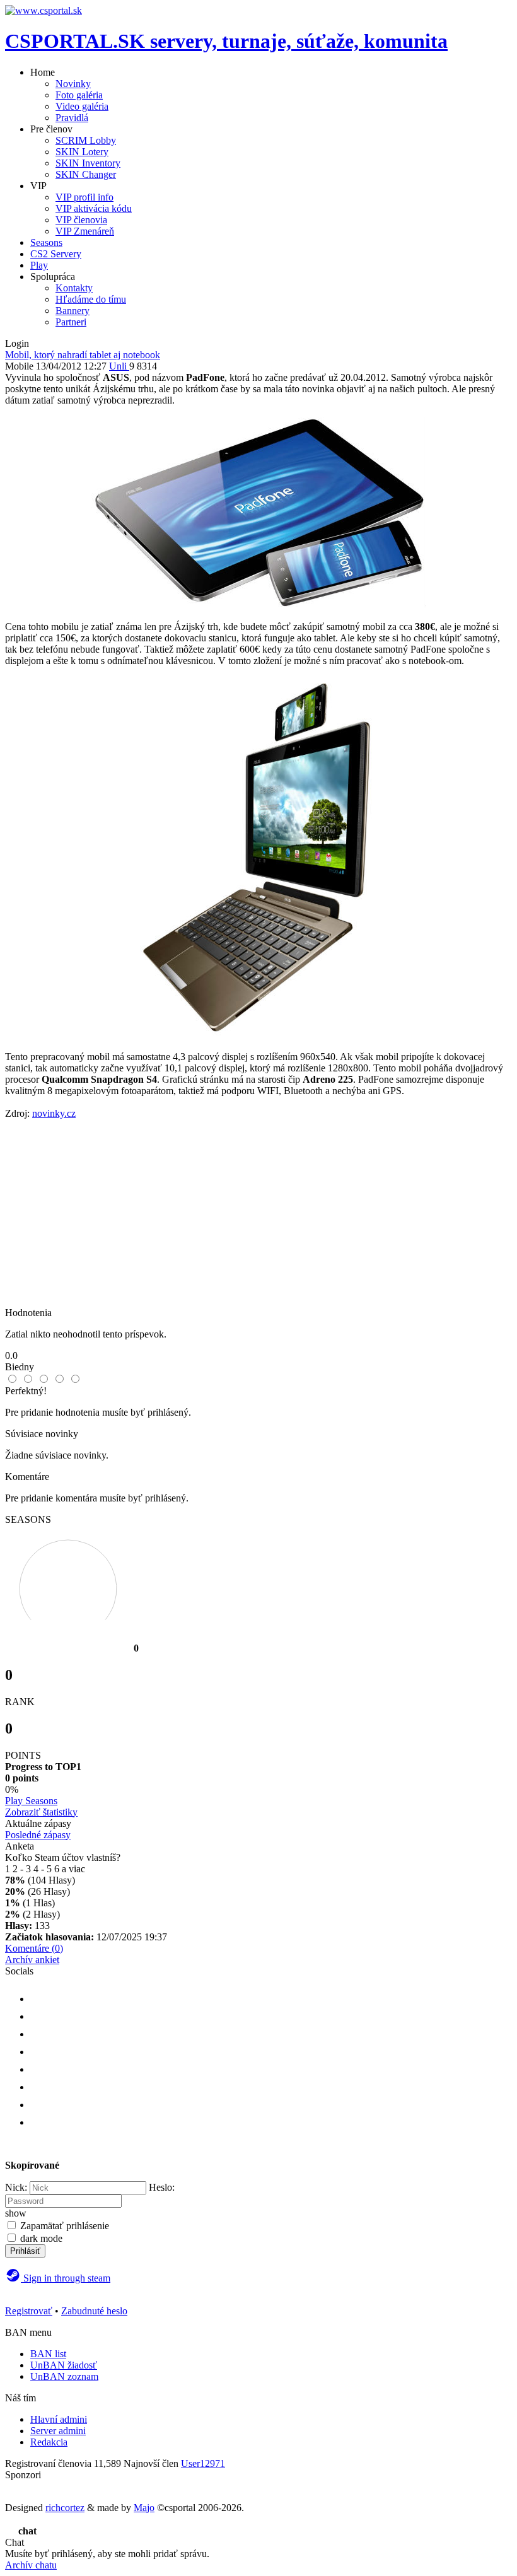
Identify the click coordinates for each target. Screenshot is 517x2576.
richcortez (65, 2508)
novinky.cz (54, 1113)
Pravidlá (72, 118)
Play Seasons (31, 1801)
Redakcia (49, 2442)
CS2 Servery (56, 254)
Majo (144, 2508)
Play (39, 265)
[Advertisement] (258, 1219)
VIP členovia (81, 220)
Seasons (46, 242)
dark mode (41, 2238)
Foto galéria (79, 95)
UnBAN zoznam (64, 2376)
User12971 (203, 2463)
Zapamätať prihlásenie (65, 2226)
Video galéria (82, 106)
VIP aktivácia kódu (94, 208)
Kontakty (74, 288)
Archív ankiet (32, 1960)
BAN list (48, 2354)
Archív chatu (31, 2565)
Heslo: (162, 2187)
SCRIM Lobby (86, 140)
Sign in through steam (66, 2278)
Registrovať (29, 2311)
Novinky (73, 84)
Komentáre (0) (34, 1948)
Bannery (73, 311)
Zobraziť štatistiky (41, 1812)
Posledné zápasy (38, 1835)
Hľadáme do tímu (91, 299)
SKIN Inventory (88, 163)
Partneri (71, 322)
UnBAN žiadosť (64, 2365)
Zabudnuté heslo (94, 2311)
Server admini (58, 2431)
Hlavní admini (59, 2419)
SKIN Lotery (82, 152)
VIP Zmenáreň (85, 231)
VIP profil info (84, 197)
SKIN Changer (86, 174)
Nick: (16, 2187)
